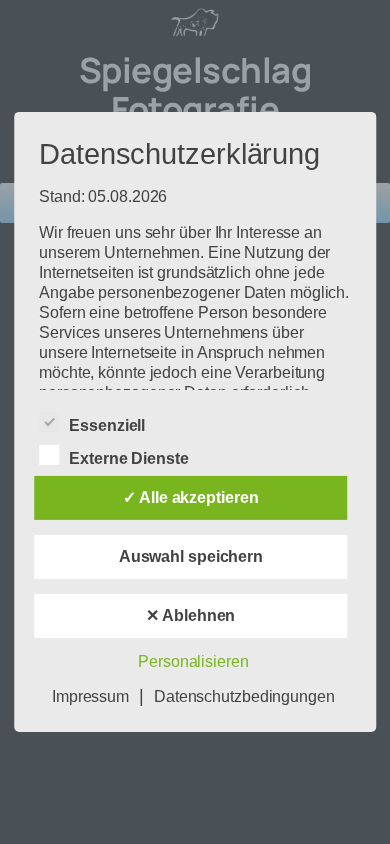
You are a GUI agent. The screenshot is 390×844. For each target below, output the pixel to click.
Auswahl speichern (191, 556)
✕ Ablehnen (190, 615)
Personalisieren (193, 661)
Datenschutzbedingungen (244, 696)
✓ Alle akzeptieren (190, 497)
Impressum (90, 696)
